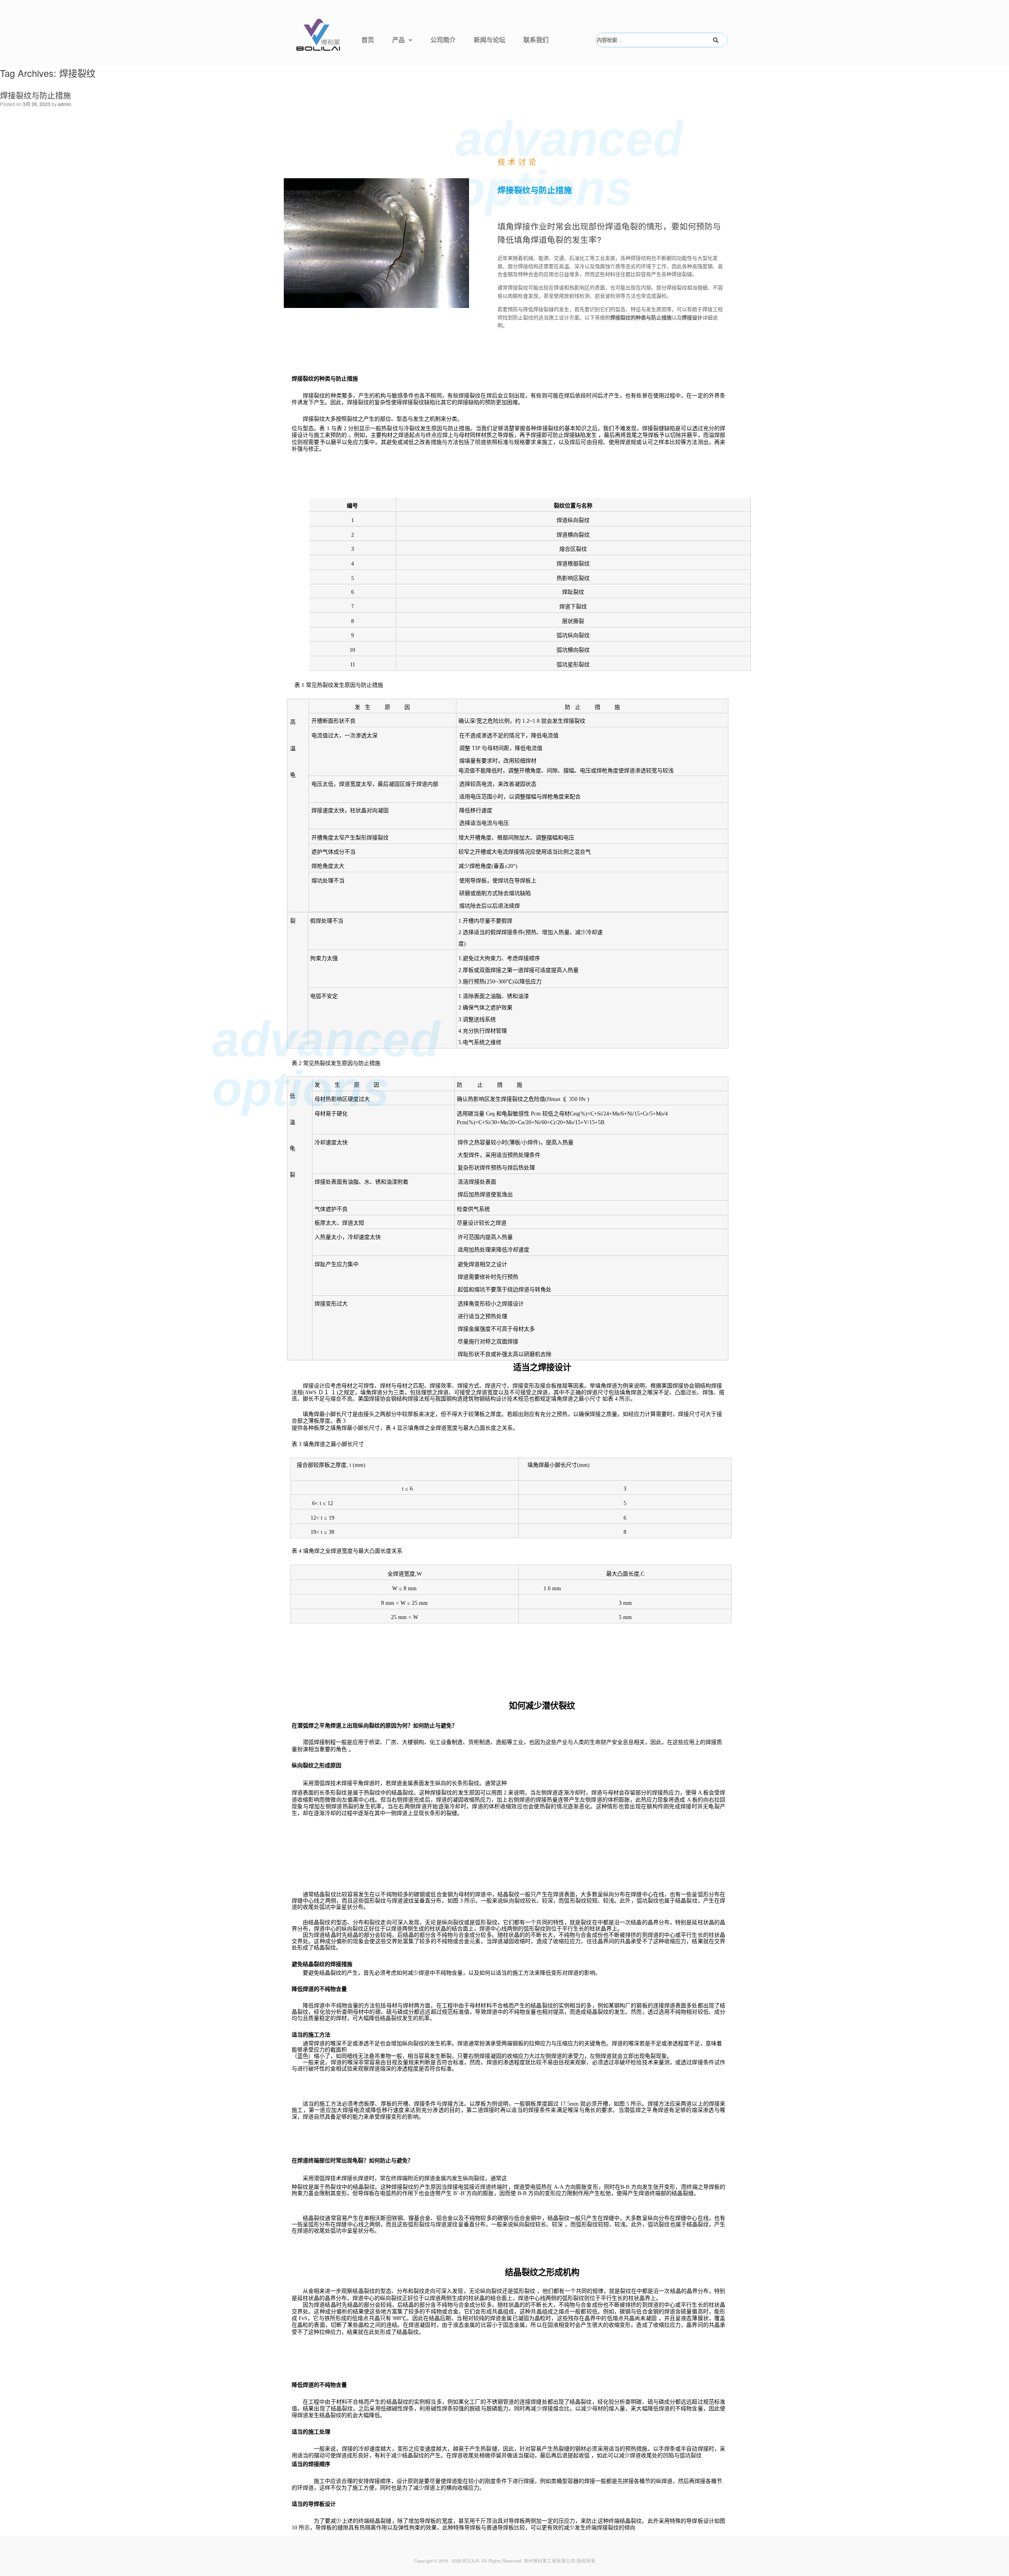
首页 (368, 40)
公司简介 (443, 40)
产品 (398, 40)
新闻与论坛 (490, 40)
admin (65, 104)
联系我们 (536, 40)
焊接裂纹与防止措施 (35, 95)
